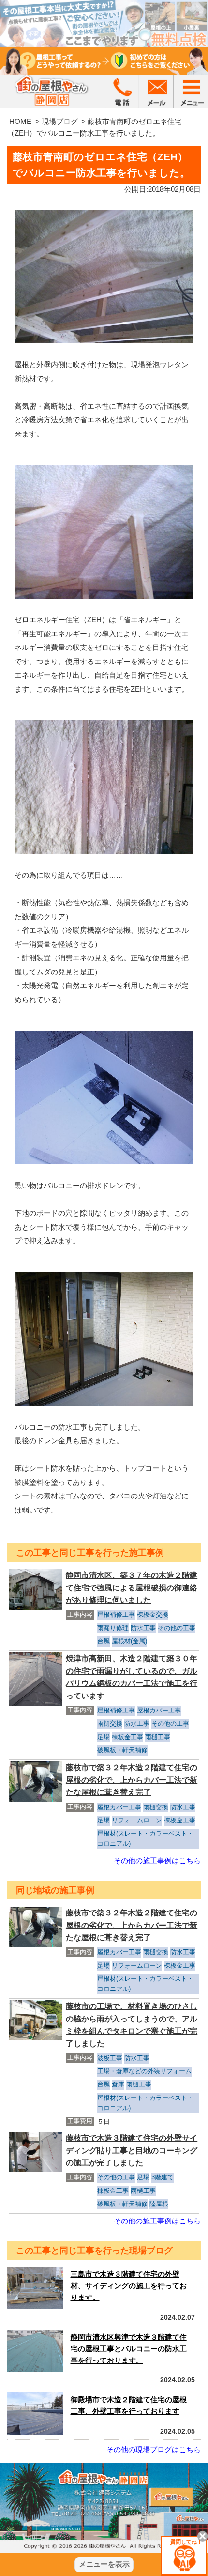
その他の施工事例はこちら (157, 1860)
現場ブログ (60, 121)
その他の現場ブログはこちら (154, 2449)
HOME (20, 121)
